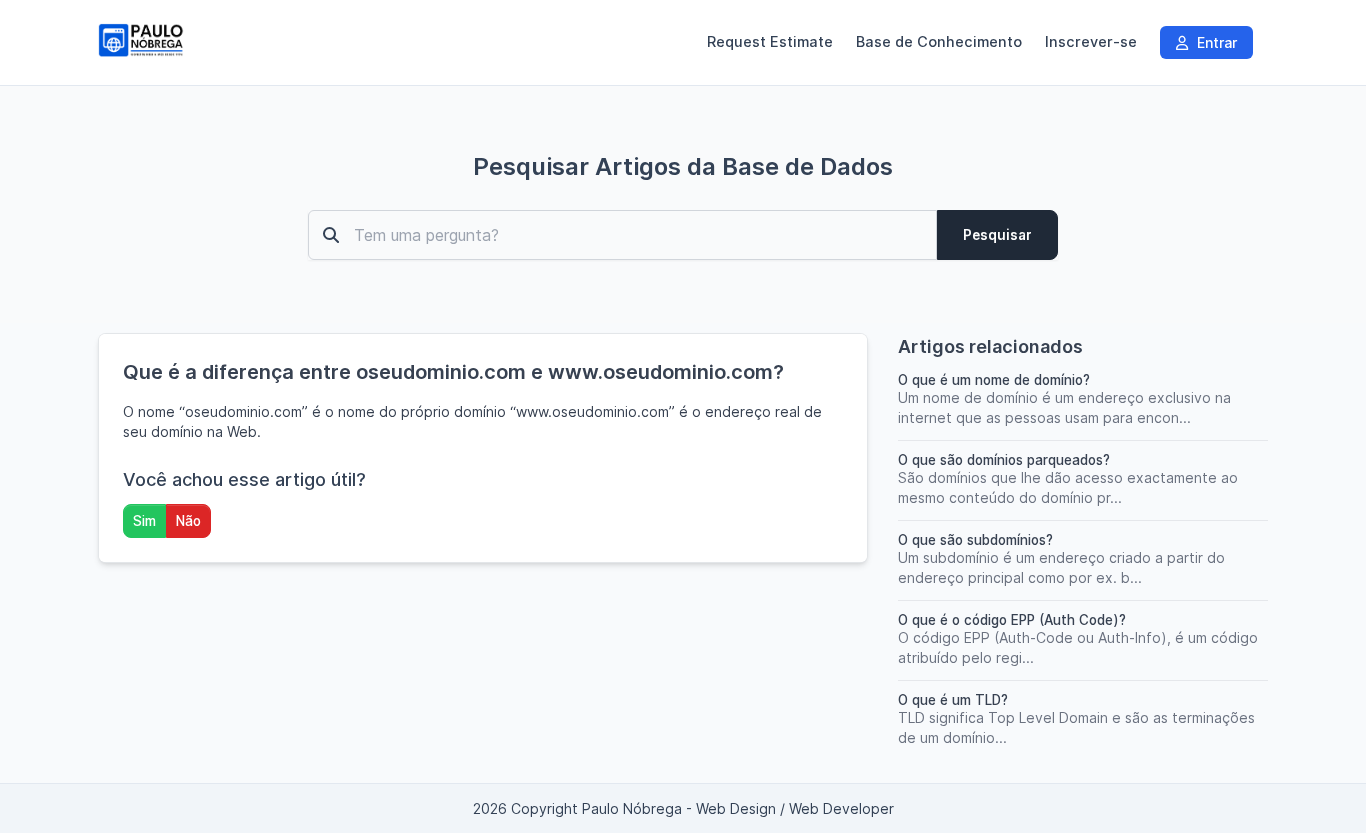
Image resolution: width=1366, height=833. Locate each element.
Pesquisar (997, 235)
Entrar (1215, 42)
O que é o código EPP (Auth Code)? (1012, 620)
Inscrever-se (1091, 42)
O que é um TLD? (953, 700)
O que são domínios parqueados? (1004, 460)
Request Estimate (770, 42)
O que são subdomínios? (975, 540)
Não (188, 521)
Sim (144, 521)
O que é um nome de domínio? (994, 380)
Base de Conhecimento (939, 42)
